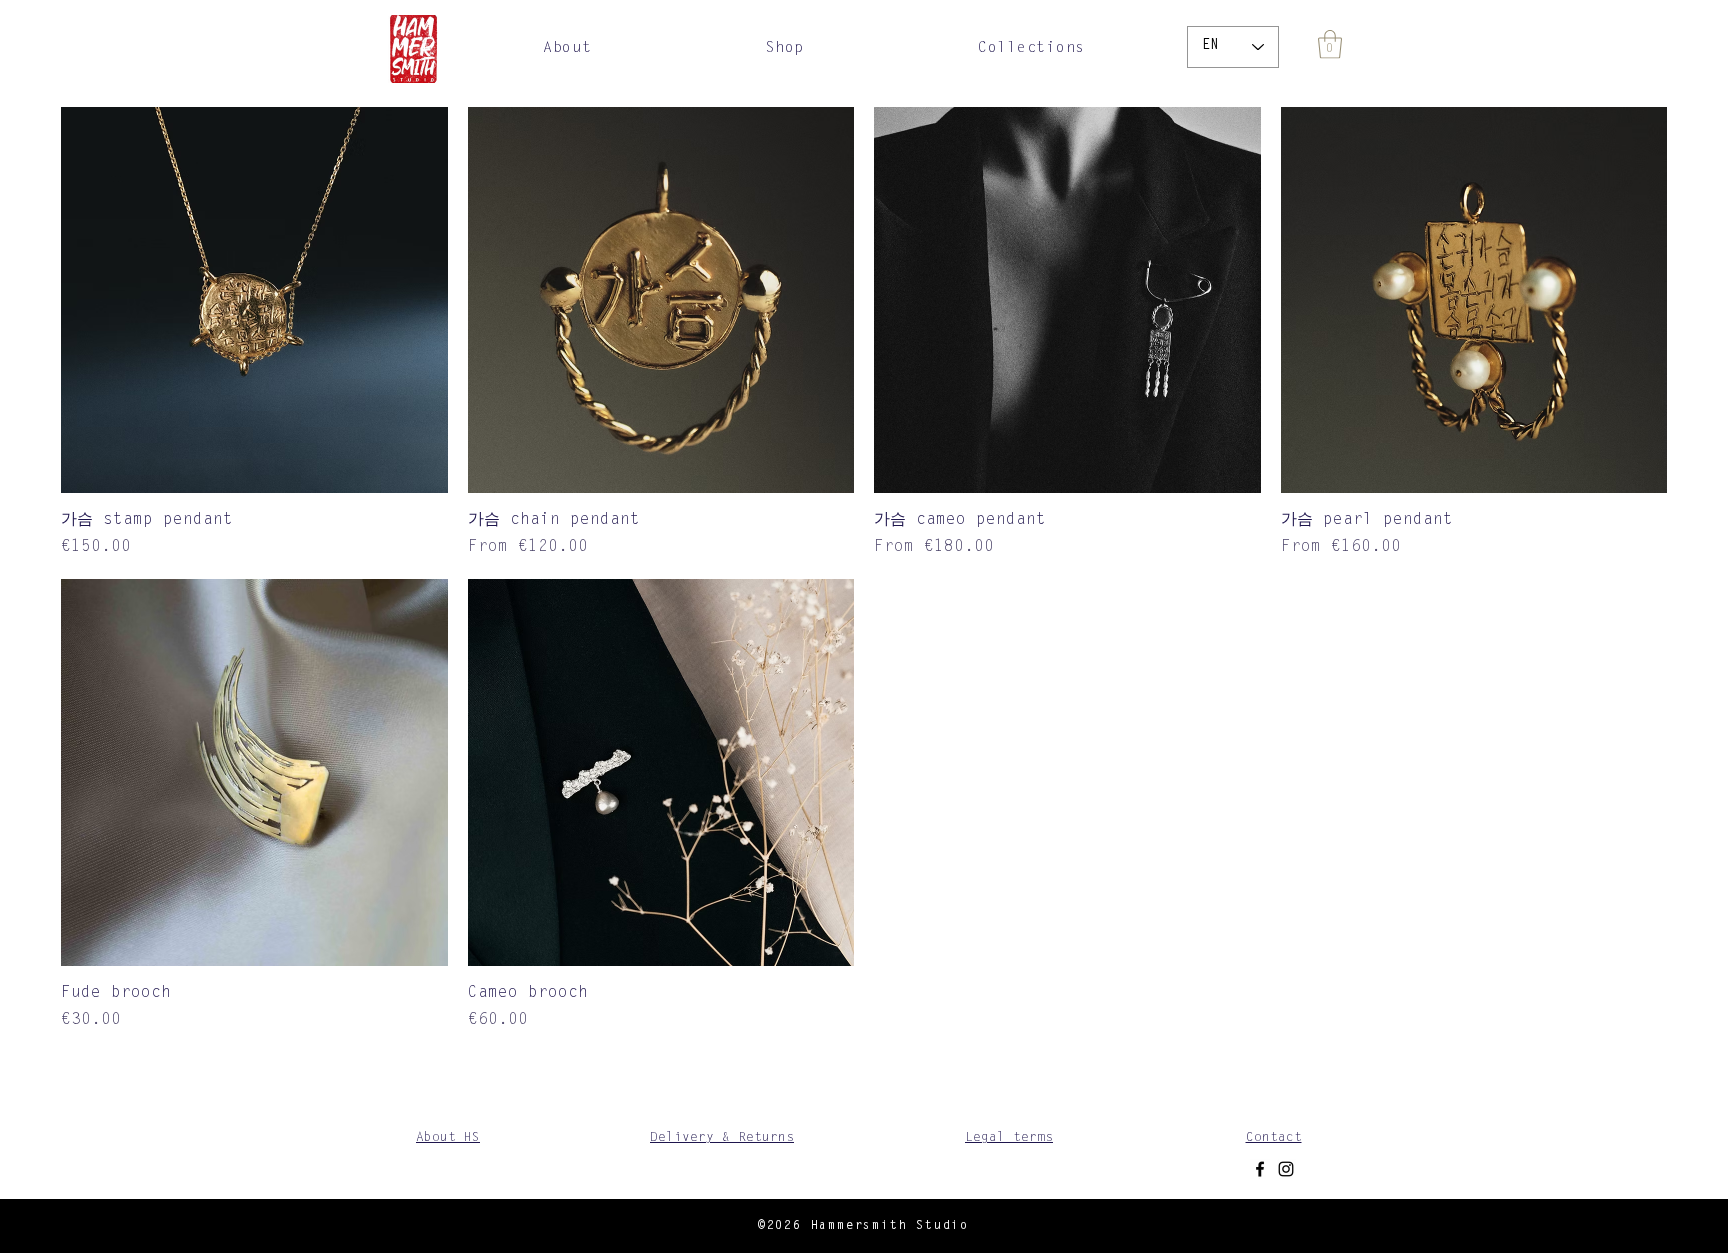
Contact (1274, 1137)
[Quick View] (254, 300)
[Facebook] (1260, 1169)
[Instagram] (1286, 1169)
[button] (784, 49)
